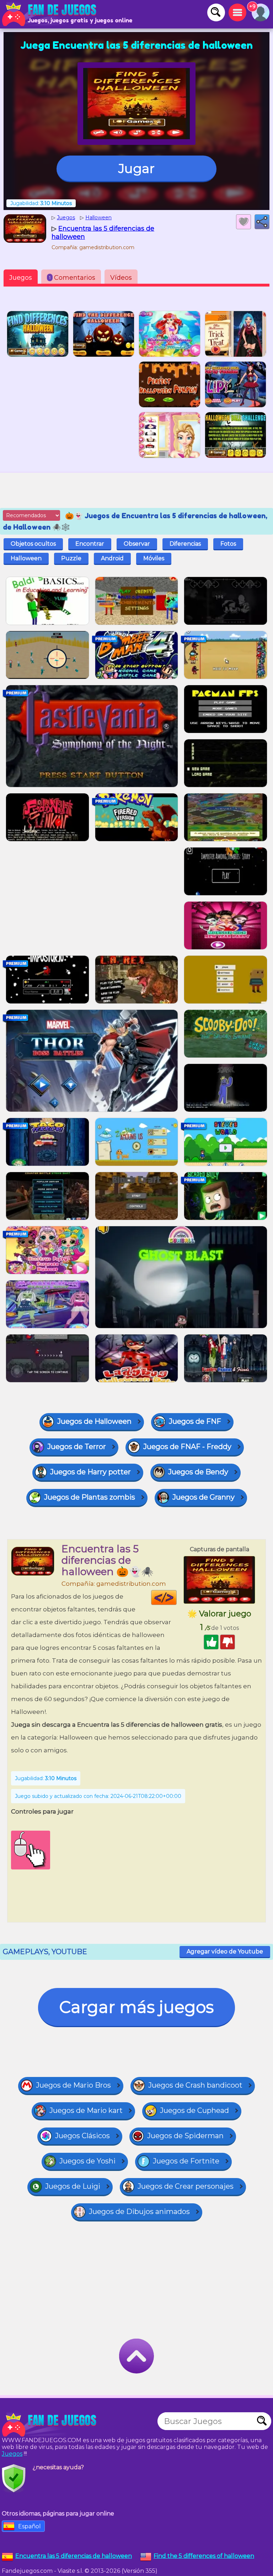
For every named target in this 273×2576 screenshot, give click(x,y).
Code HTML (176, 1597)
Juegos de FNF (195, 1421)
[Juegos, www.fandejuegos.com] (50, 14)
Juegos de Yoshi (87, 2161)
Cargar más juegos (136, 2007)
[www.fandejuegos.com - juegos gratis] (50, 2425)
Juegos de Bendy (198, 1472)
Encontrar (90, 544)
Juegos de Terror (77, 1447)
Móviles (154, 558)
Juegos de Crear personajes (186, 2186)
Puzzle (71, 558)
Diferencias (185, 544)
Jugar (136, 168)
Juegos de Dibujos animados (139, 2212)
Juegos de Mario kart (86, 2110)
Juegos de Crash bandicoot (195, 2085)
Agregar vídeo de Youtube (225, 1951)
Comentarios (72, 278)
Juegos (21, 278)
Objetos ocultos (33, 544)
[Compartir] (262, 222)
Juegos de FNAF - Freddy (187, 1447)
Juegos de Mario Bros (73, 2085)
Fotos (228, 544)
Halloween (26, 558)
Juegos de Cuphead (194, 2110)
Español (30, 2526)
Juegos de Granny (204, 1497)
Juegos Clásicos (82, 2136)
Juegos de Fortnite (186, 2161)
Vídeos (121, 278)
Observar (137, 544)
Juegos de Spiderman (185, 2136)
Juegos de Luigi (73, 2186)
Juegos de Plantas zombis (90, 1497)
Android (112, 558)
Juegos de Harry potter (90, 1472)
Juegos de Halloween (94, 1421)
